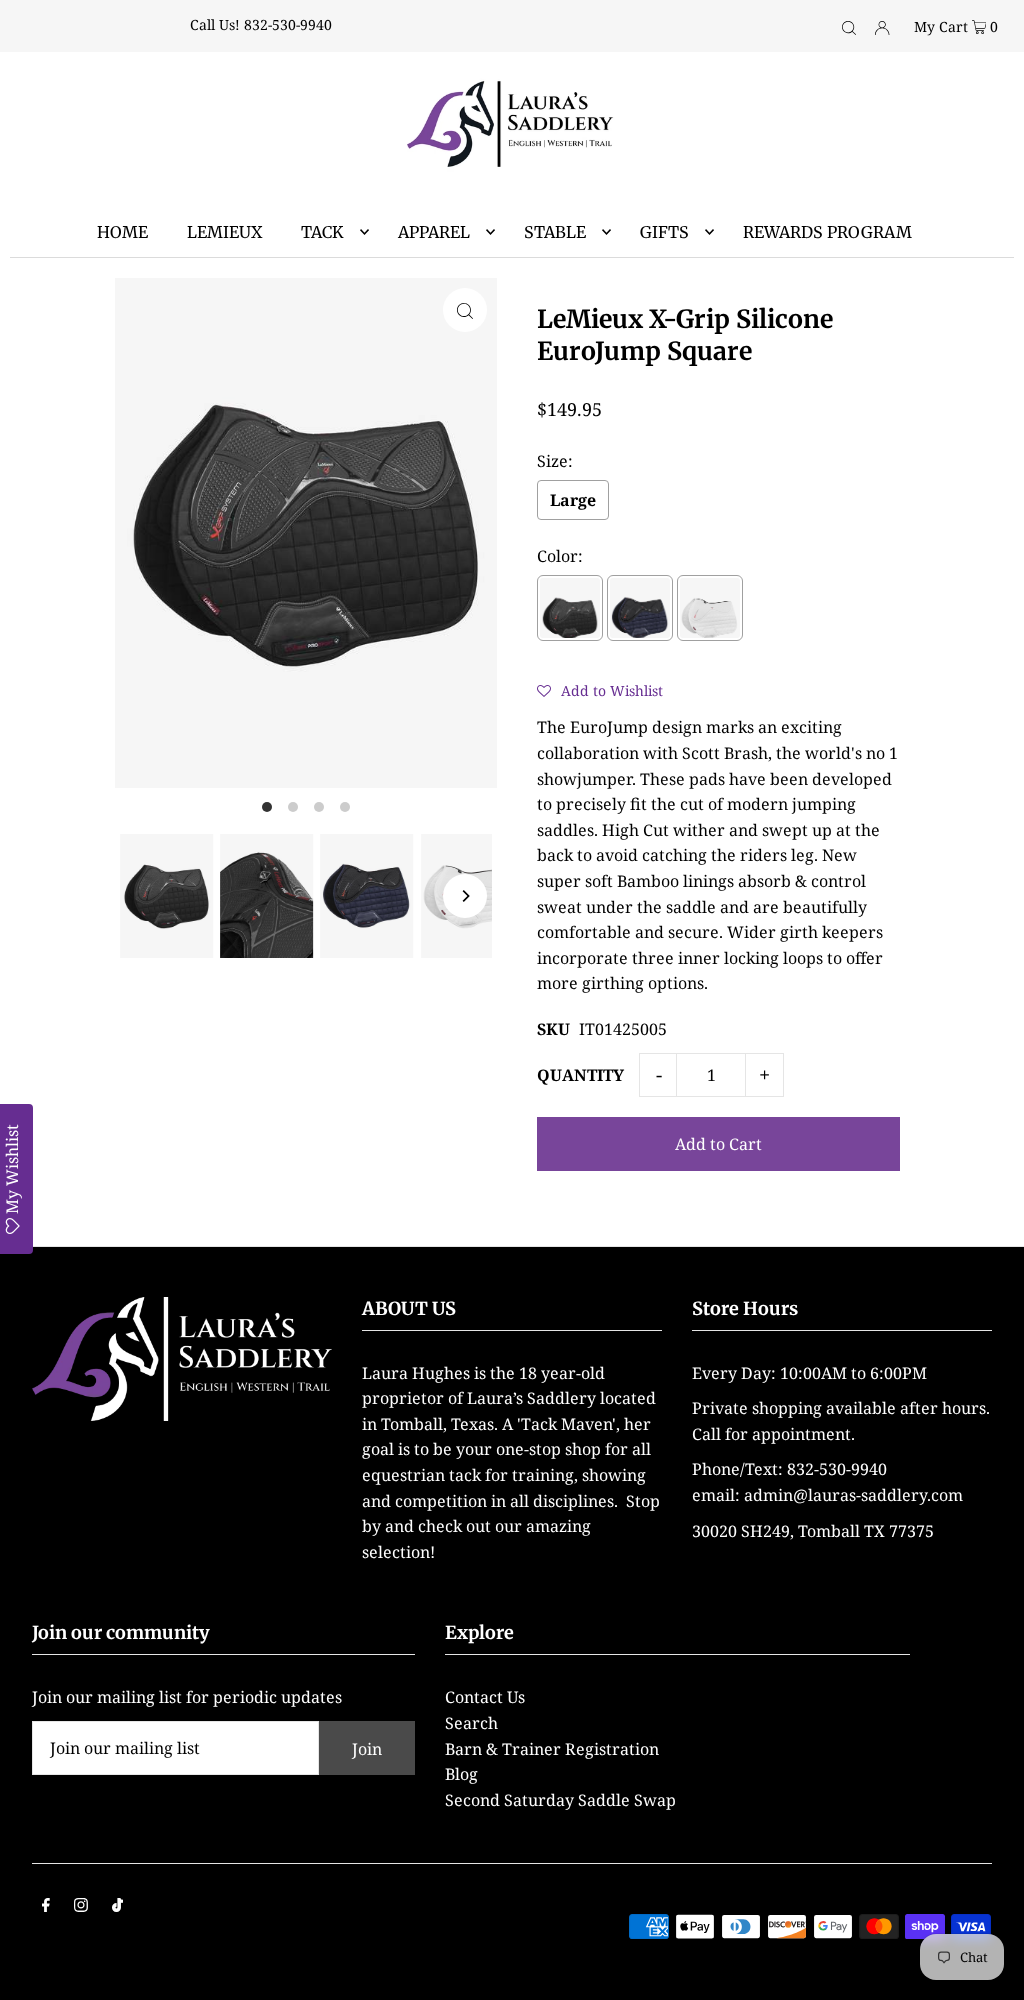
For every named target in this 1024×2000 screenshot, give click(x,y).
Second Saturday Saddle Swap (560, 1800)
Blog (461, 1774)
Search (471, 1723)
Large (573, 500)
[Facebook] (46, 1907)
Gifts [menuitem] (664, 232)
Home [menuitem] (122, 232)
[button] (600, 690)
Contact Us (485, 1697)
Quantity (580, 1075)
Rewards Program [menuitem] (827, 232)
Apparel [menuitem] (434, 232)
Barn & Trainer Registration (552, 1749)
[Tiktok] (117, 1907)
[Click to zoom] (465, 310)
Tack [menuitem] (322, 232)
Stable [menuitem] (555, 232)
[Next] (465, 896)
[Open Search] (849, 26)
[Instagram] (81, 1907)
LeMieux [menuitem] (224, 232)
